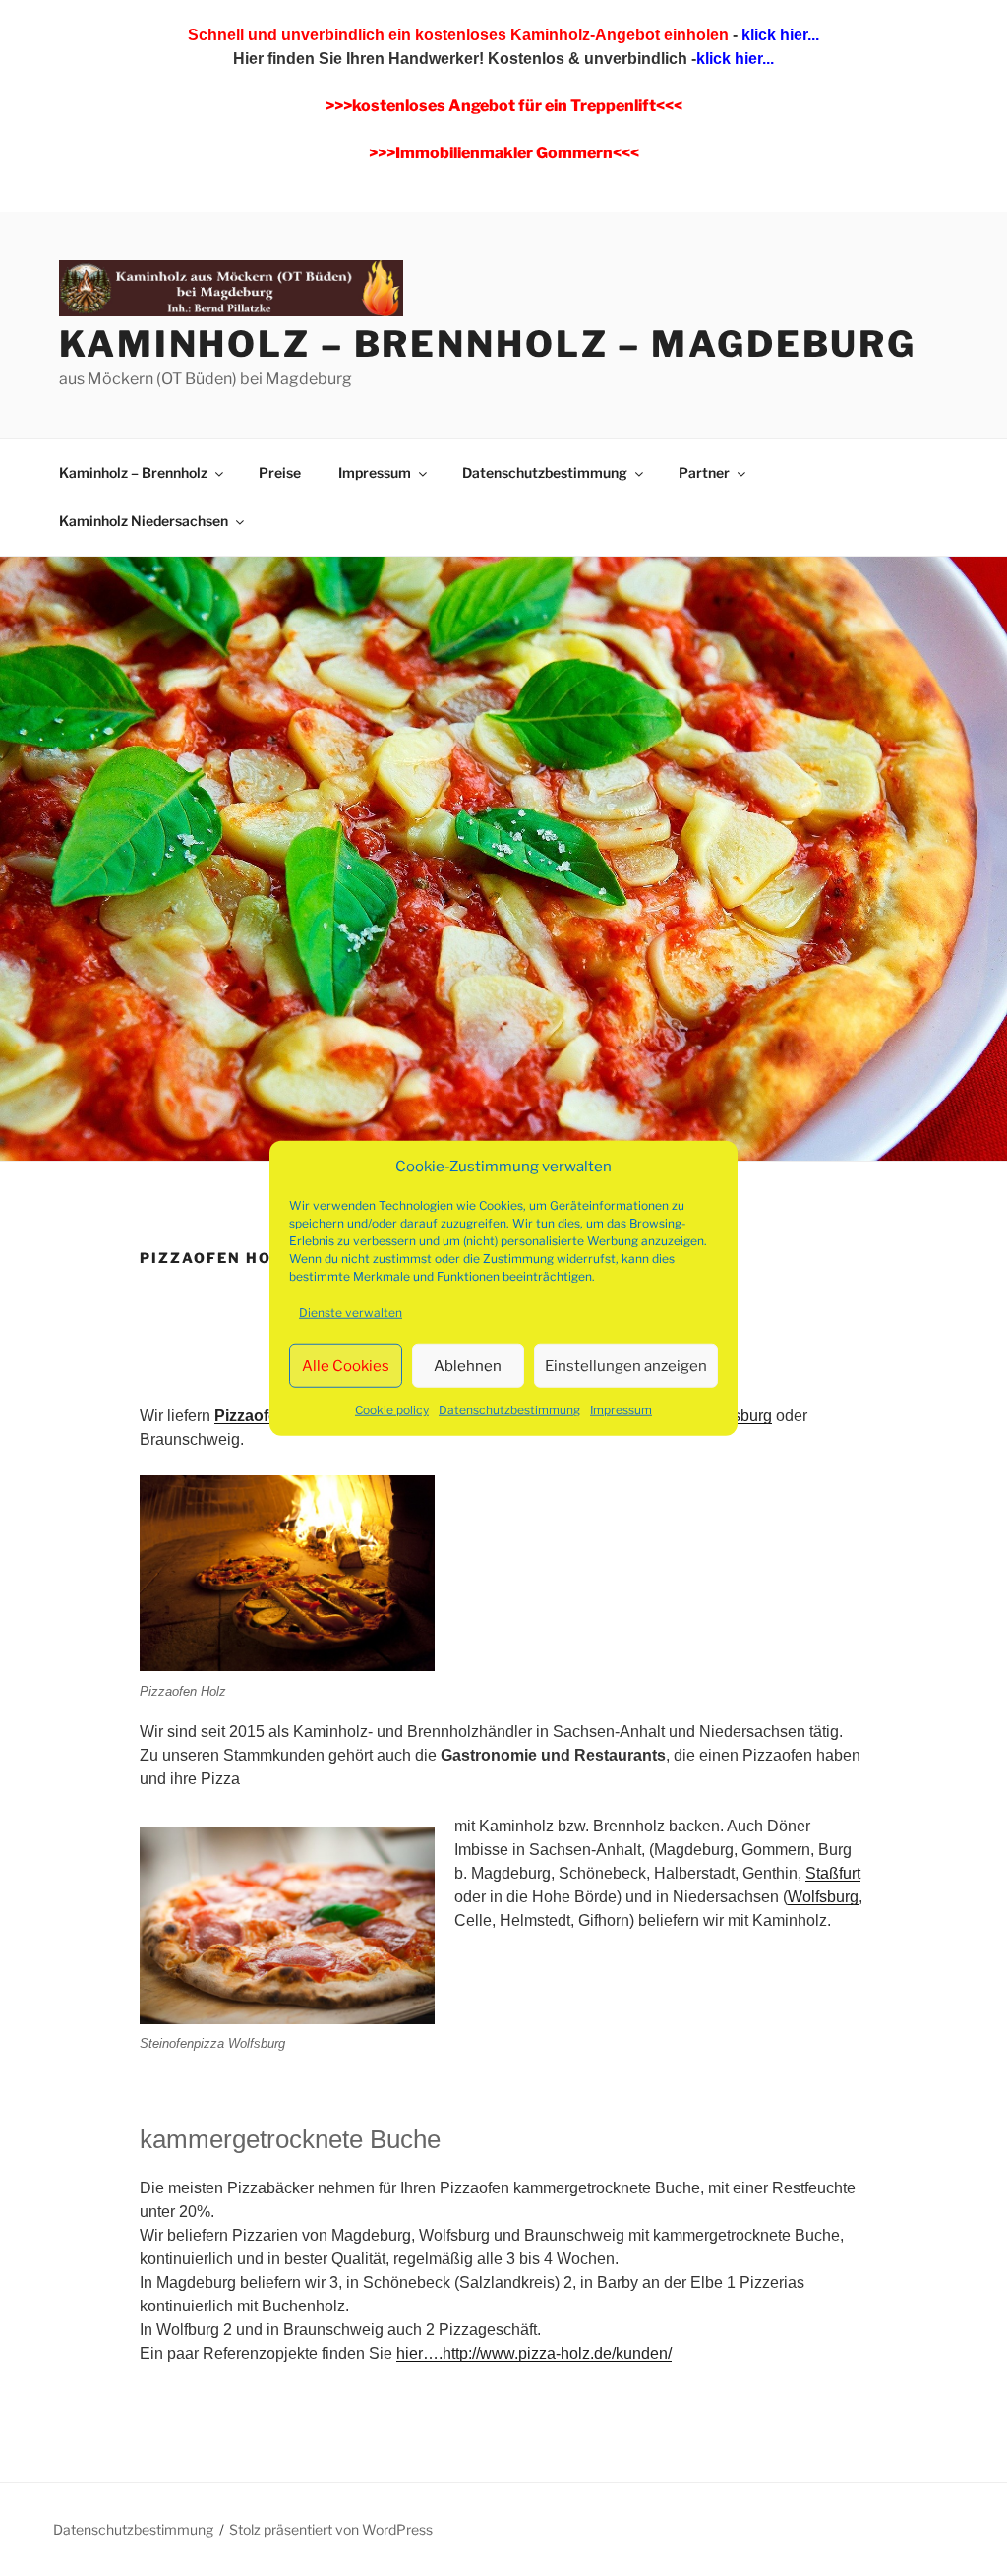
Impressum (621, 1410)
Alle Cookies (346, 1365)
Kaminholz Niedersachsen (144, 521)
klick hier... (778, 35)
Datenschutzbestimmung (509, 1410)
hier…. (419, 2353)
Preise (280, 473)
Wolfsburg (823, 1897)
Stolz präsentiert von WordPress (331, 2529)
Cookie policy (392, 1410)
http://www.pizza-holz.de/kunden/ (557, 2353)
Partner (704, 473)
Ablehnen (468, 1365)
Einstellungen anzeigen (626, 1365)
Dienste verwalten (351, 1313)
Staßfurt (833, 1873)
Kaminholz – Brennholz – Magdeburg (488, 344)
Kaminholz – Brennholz (133, 473)
